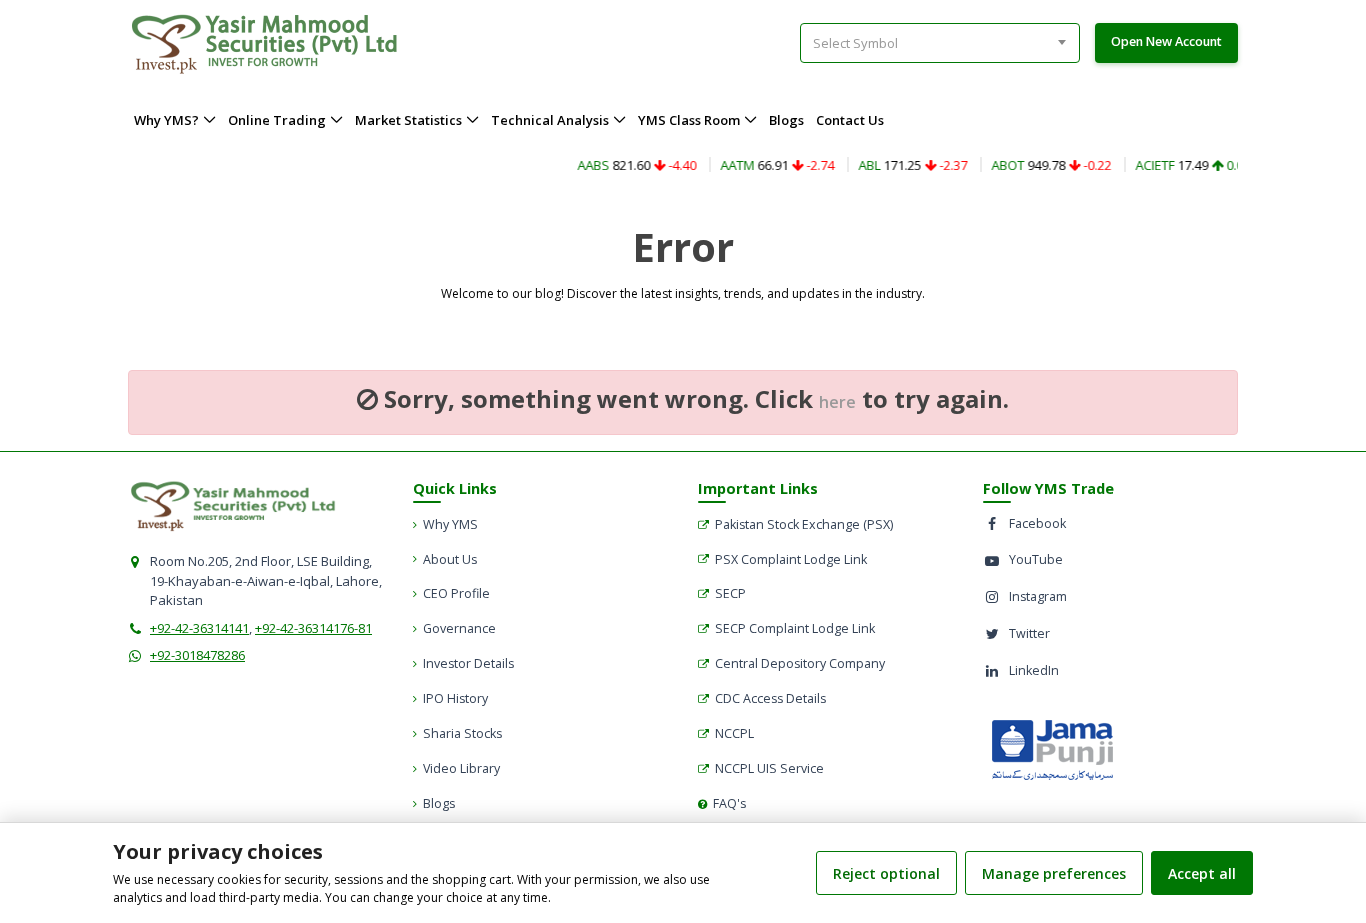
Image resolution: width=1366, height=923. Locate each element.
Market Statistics (408, 120)
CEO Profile (456, 593)
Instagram (1038, 596)
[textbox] (863, 43)
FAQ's (729, 803)
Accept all (1202, 873)
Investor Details (468, 663)
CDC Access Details (770, 698)
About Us (450, 559)
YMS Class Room (689, 120)
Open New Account (1166, 41)
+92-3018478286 (197, 655)
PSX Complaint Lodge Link (791, 559)
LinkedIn (1034, 670)
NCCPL (734, 733)
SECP (730, 593)
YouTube (1036, 559)
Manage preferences (1054, 873)
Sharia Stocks (462, 733)
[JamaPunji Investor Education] (1052, 749)
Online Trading (277, 120)
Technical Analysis (550, 120)
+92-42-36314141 (199, 628)
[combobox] (940, 43)
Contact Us (850, 120)
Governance (459, 628)
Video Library (461, 768)
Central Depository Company (800, 663)
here (837, 402)
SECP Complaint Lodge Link (795, 628)
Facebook (1037, 523)
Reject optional (886, 873)
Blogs (786, 120)
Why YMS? (166, 120)
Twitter (1029, 633)
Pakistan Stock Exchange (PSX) (804, 524)
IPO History (455, 698)
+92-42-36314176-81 (313, 628)
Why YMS (450, 524)
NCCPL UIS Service (769, 768)
